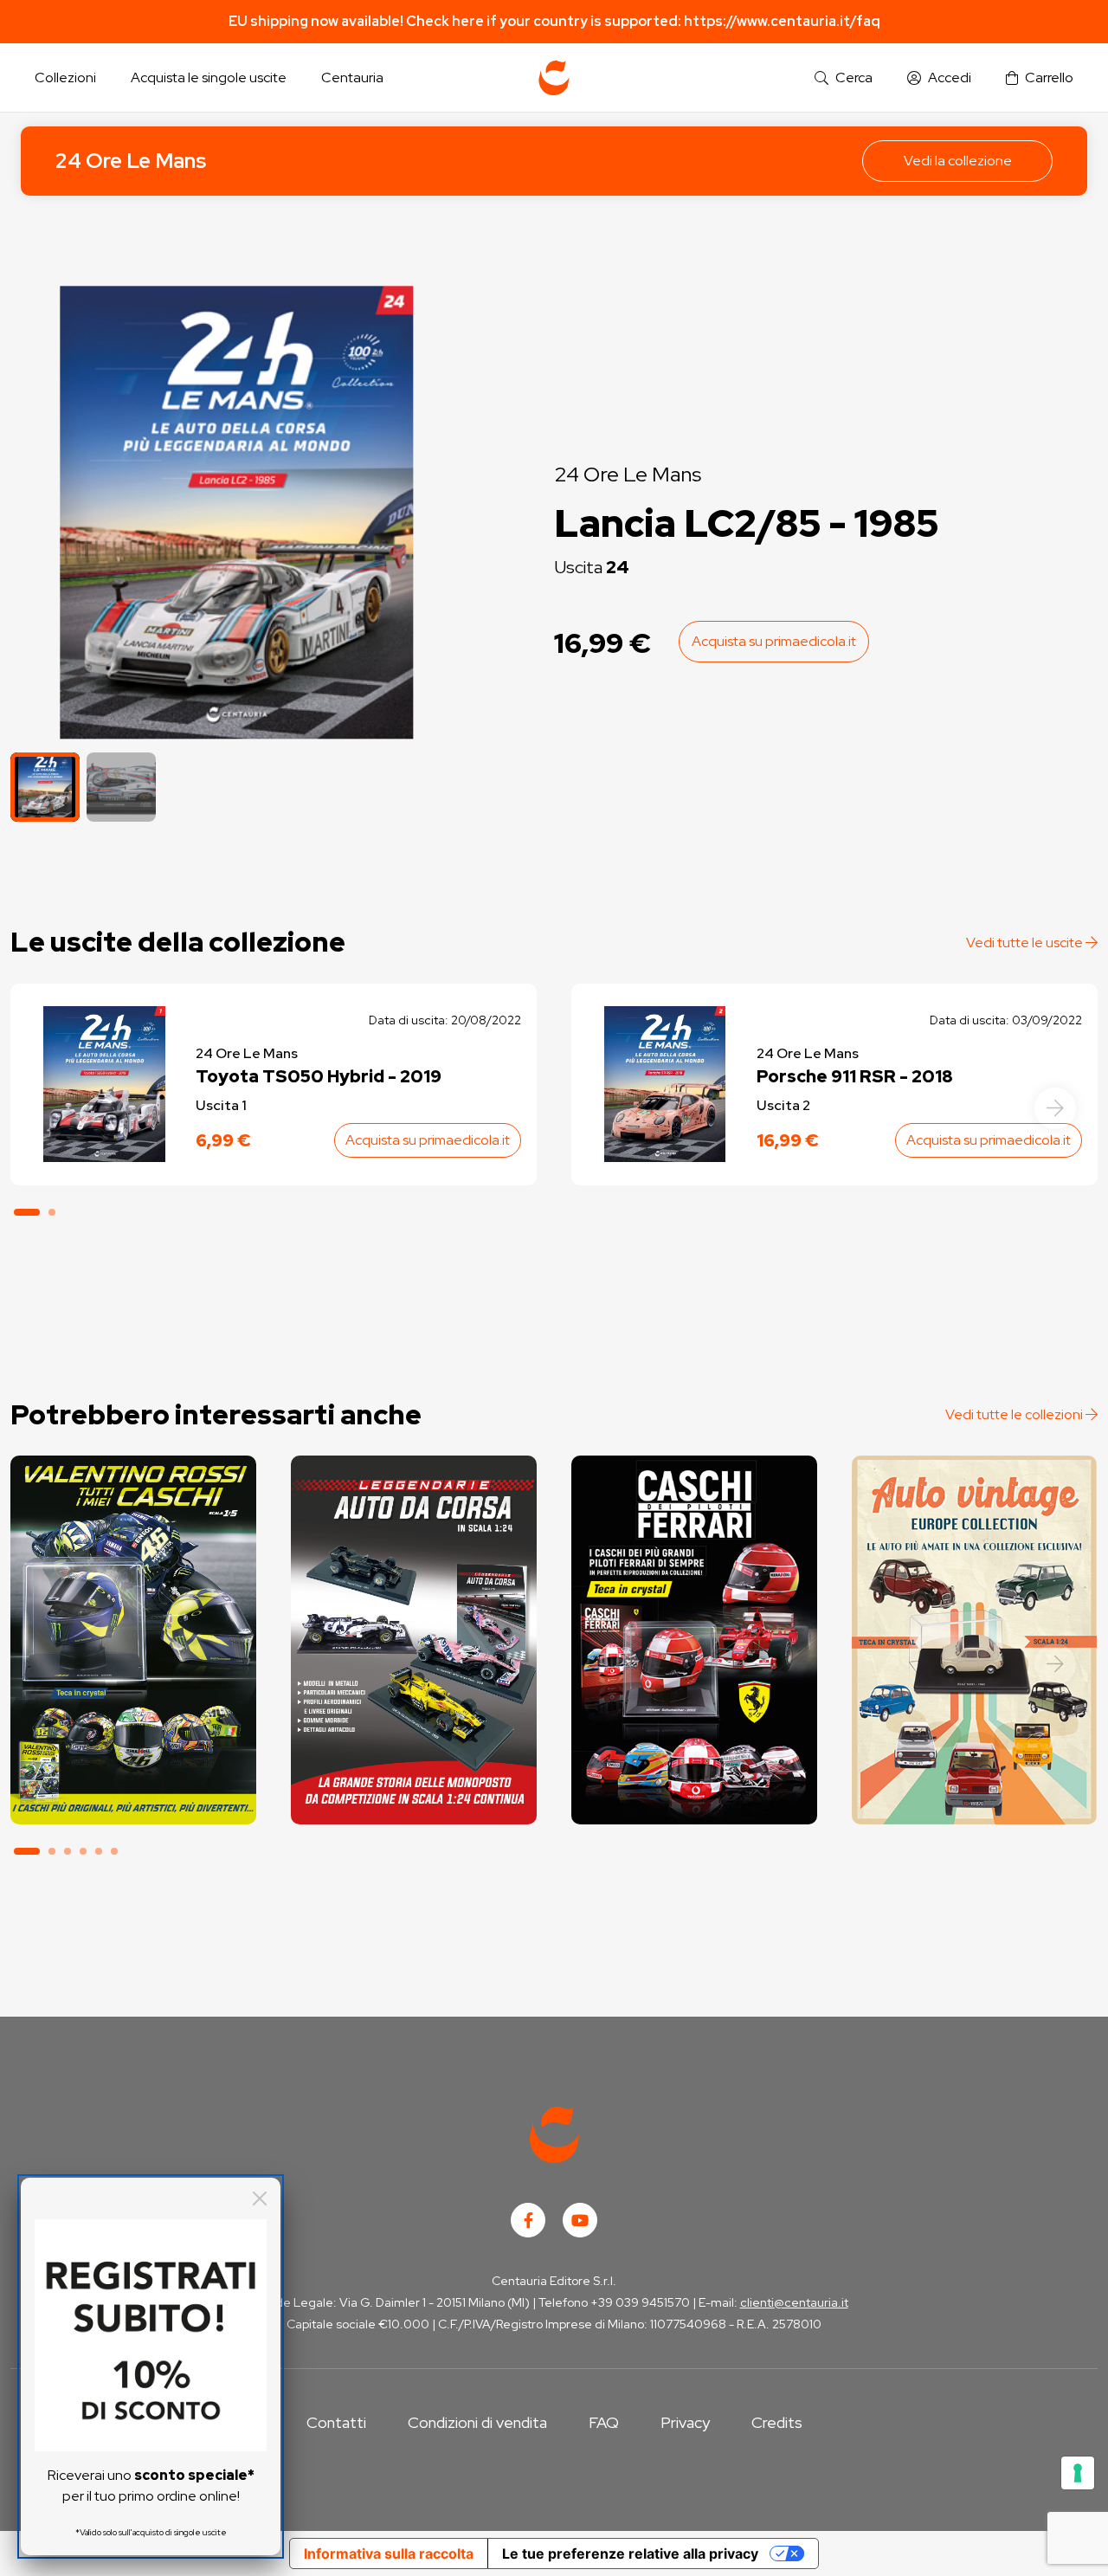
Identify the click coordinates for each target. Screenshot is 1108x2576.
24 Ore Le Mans (131, 161)
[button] (844, 78)
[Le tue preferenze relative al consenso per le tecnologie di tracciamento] (1078, 2473)
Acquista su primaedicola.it (774, 641)
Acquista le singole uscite (209, 77)
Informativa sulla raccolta (389, 2553)
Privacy (685, 2422)
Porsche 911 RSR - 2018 (855, 1076)
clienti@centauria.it (794, 2302)
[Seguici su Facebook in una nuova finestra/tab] (528, 2220)
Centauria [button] (352, 77)
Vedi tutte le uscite (1026, 943)
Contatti (336, 2422)
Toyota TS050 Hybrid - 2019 (319, 1076)
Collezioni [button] (65, 77)
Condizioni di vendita (477, 2422)
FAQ (604, 2422)
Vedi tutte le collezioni (1015, 1414)
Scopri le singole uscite (133, 1795)
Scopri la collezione (133, 1747)
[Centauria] (554, 78)
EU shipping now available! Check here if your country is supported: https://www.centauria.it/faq (554, 21)
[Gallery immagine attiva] (237, 512)
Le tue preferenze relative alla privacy (630, 2553)
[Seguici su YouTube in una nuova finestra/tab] (580, 2220)
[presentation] (1055, 1108)
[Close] (260, 2198)
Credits (777, 2422)
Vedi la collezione (958, 161)
